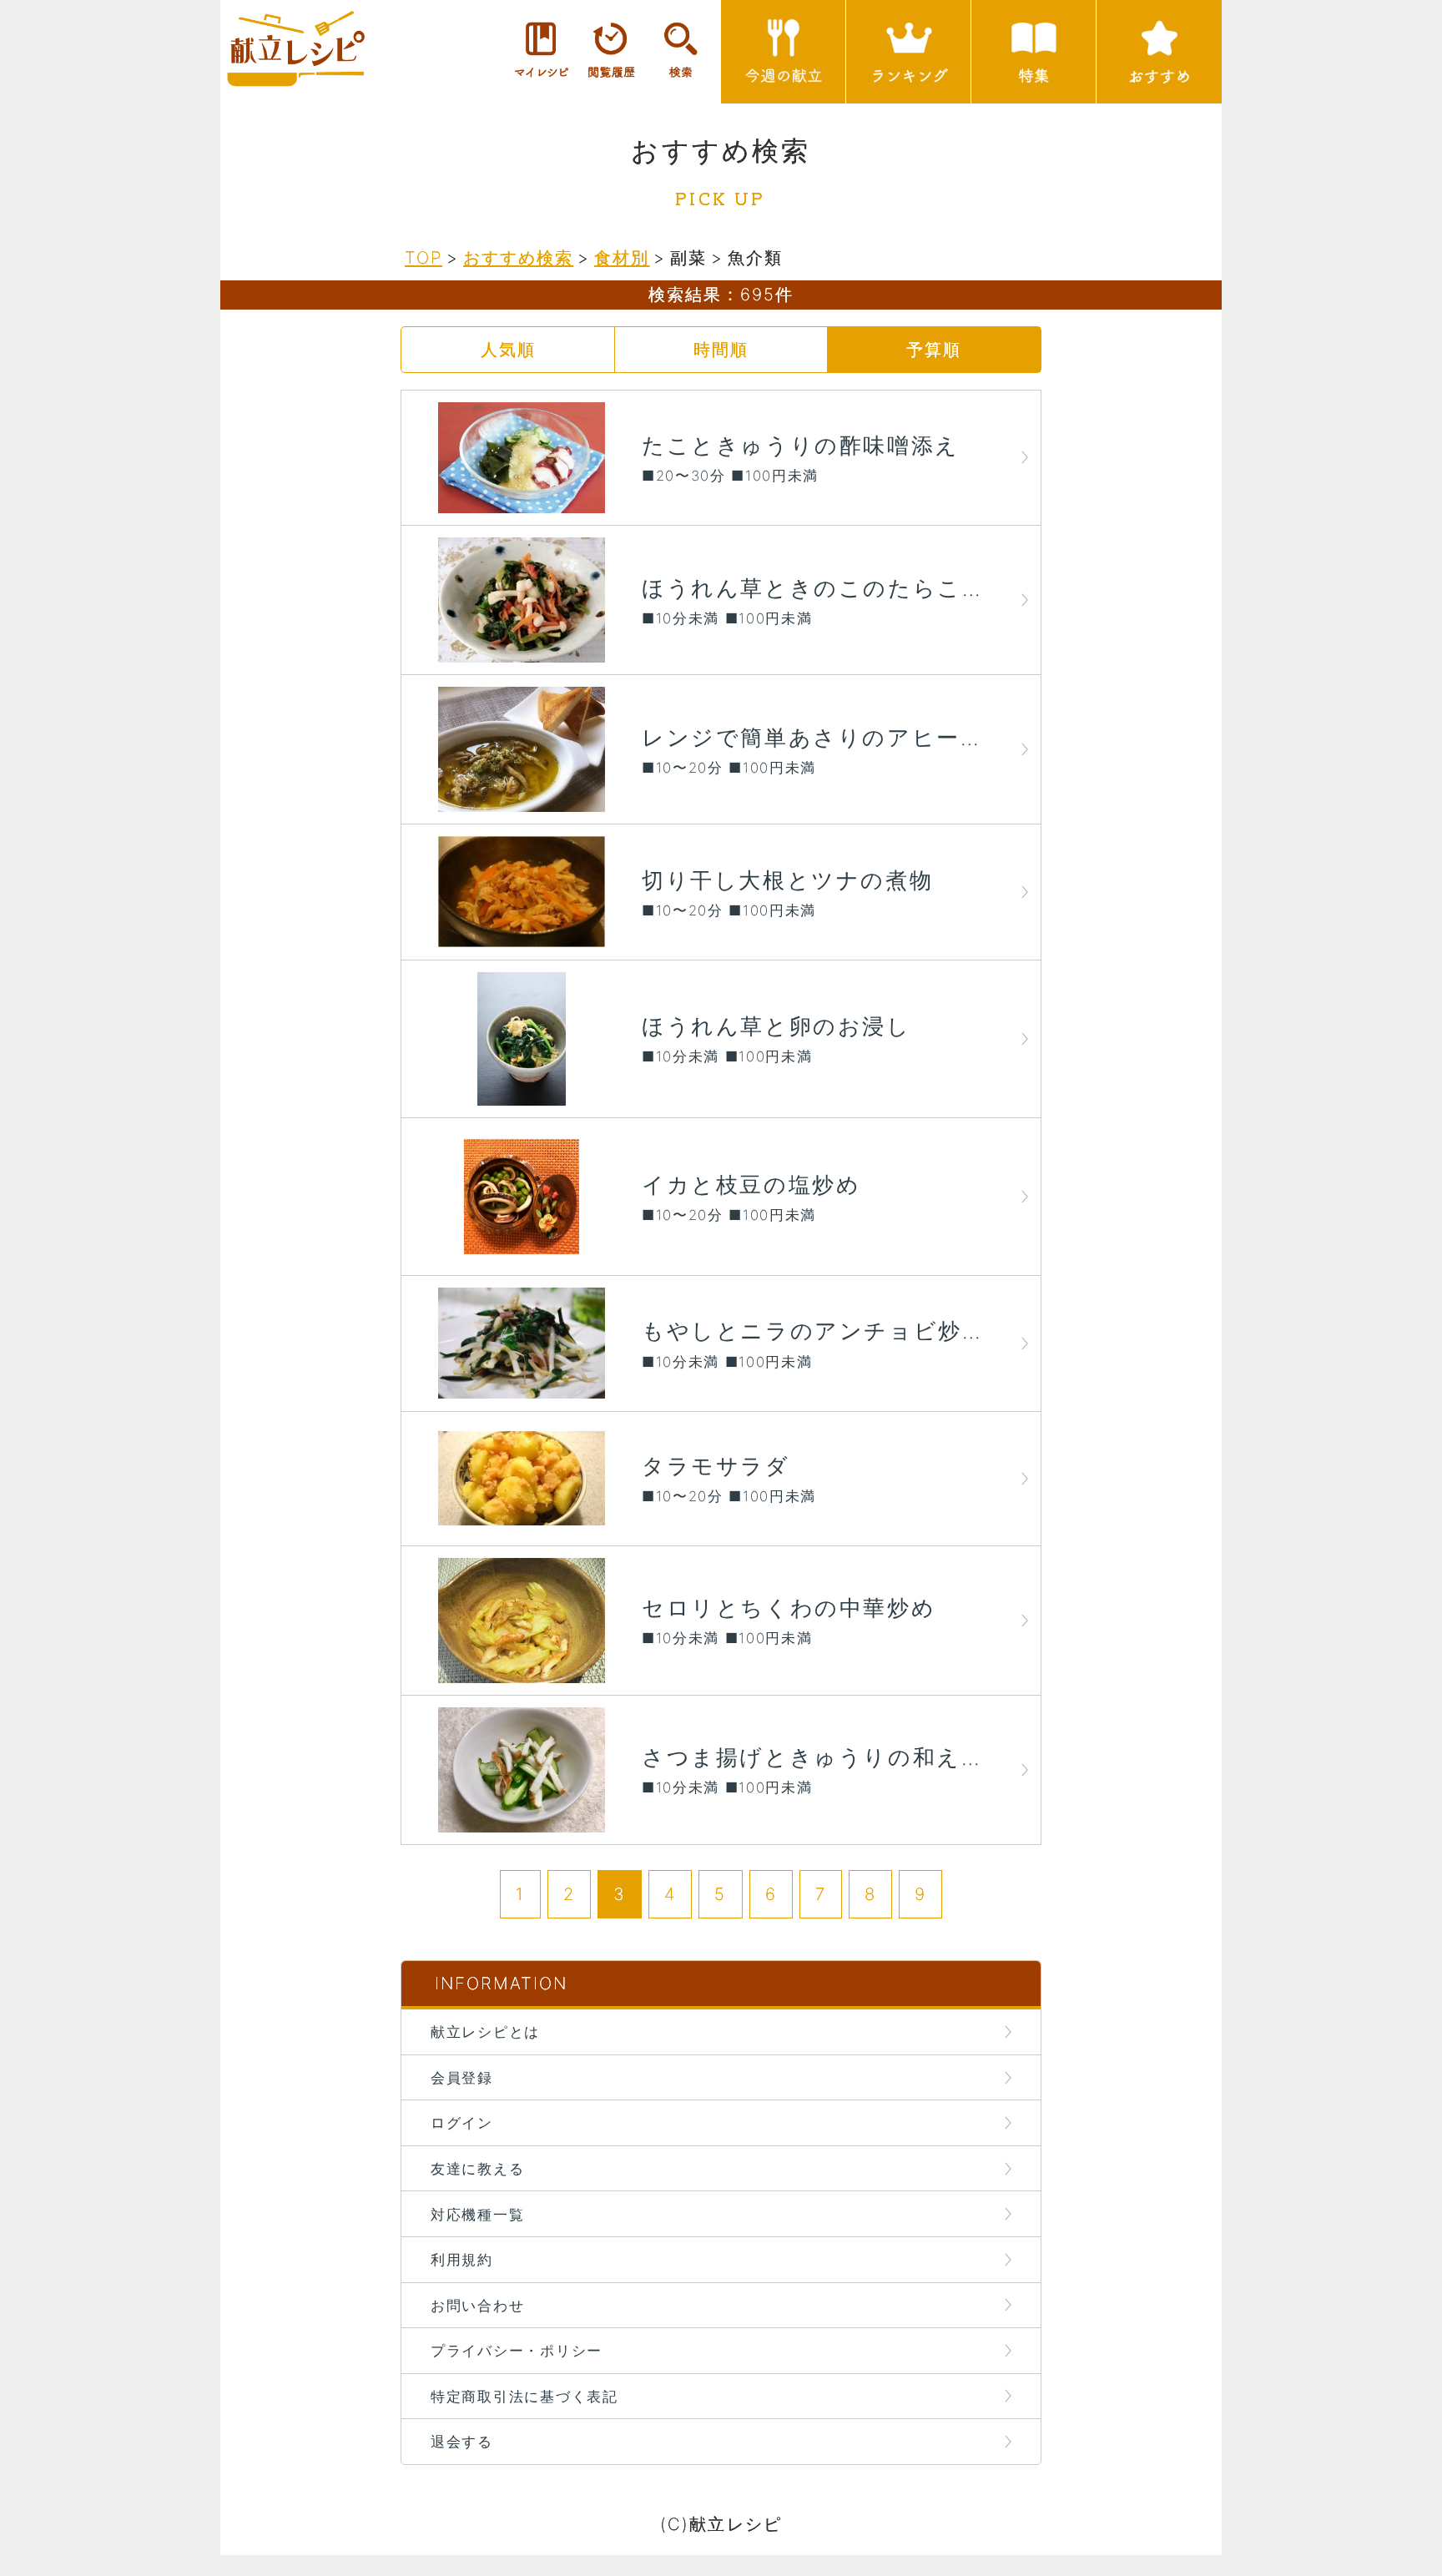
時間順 (721, 349)
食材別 (622, 257)
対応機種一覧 (477, 2214)
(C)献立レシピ (721, 2524)
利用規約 (462, 2259)
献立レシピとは (485, 2032)
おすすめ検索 (518, 257)
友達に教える (477, 2168)
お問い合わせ (477, 2305)
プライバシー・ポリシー (517, 2350)
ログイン (462, 2122)
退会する (462, 2441)
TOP (424, 257)
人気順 (508, 349)
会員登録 (462, 2077)
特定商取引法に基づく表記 (524, 2396)
